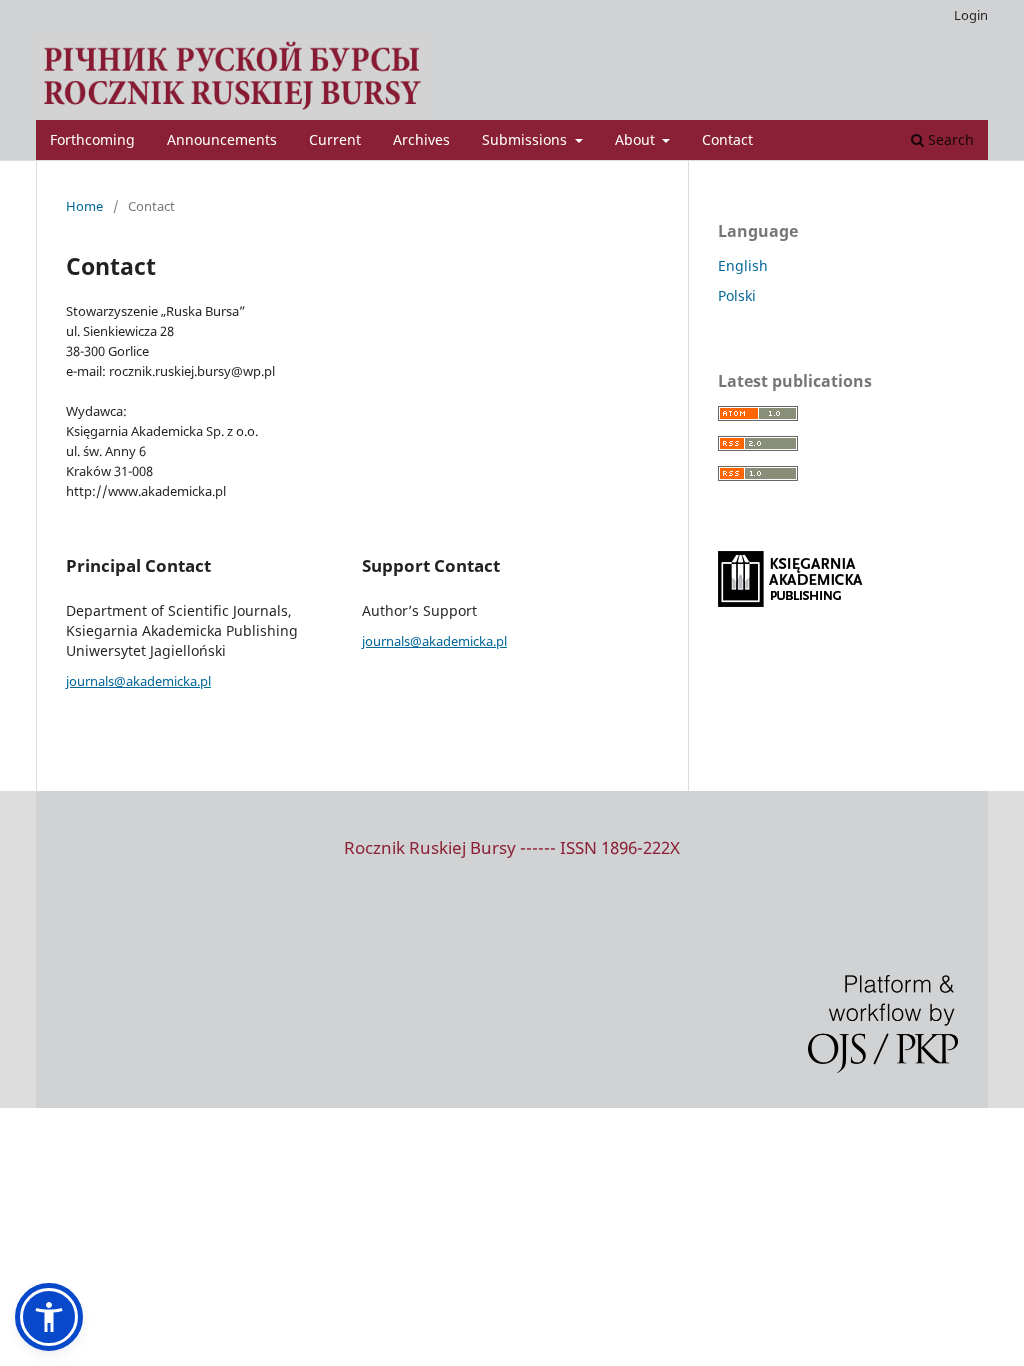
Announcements (222, 139)
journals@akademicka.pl (138, 681)
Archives (421, 139)
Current (335, 139)
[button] (49, 1317)
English (743, 265)
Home (84, 206)
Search (949, 139)
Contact (727, 139)
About (637, 139)
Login (971, 15)
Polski (737, 295)
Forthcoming (92, 139)
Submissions (526, 139)
